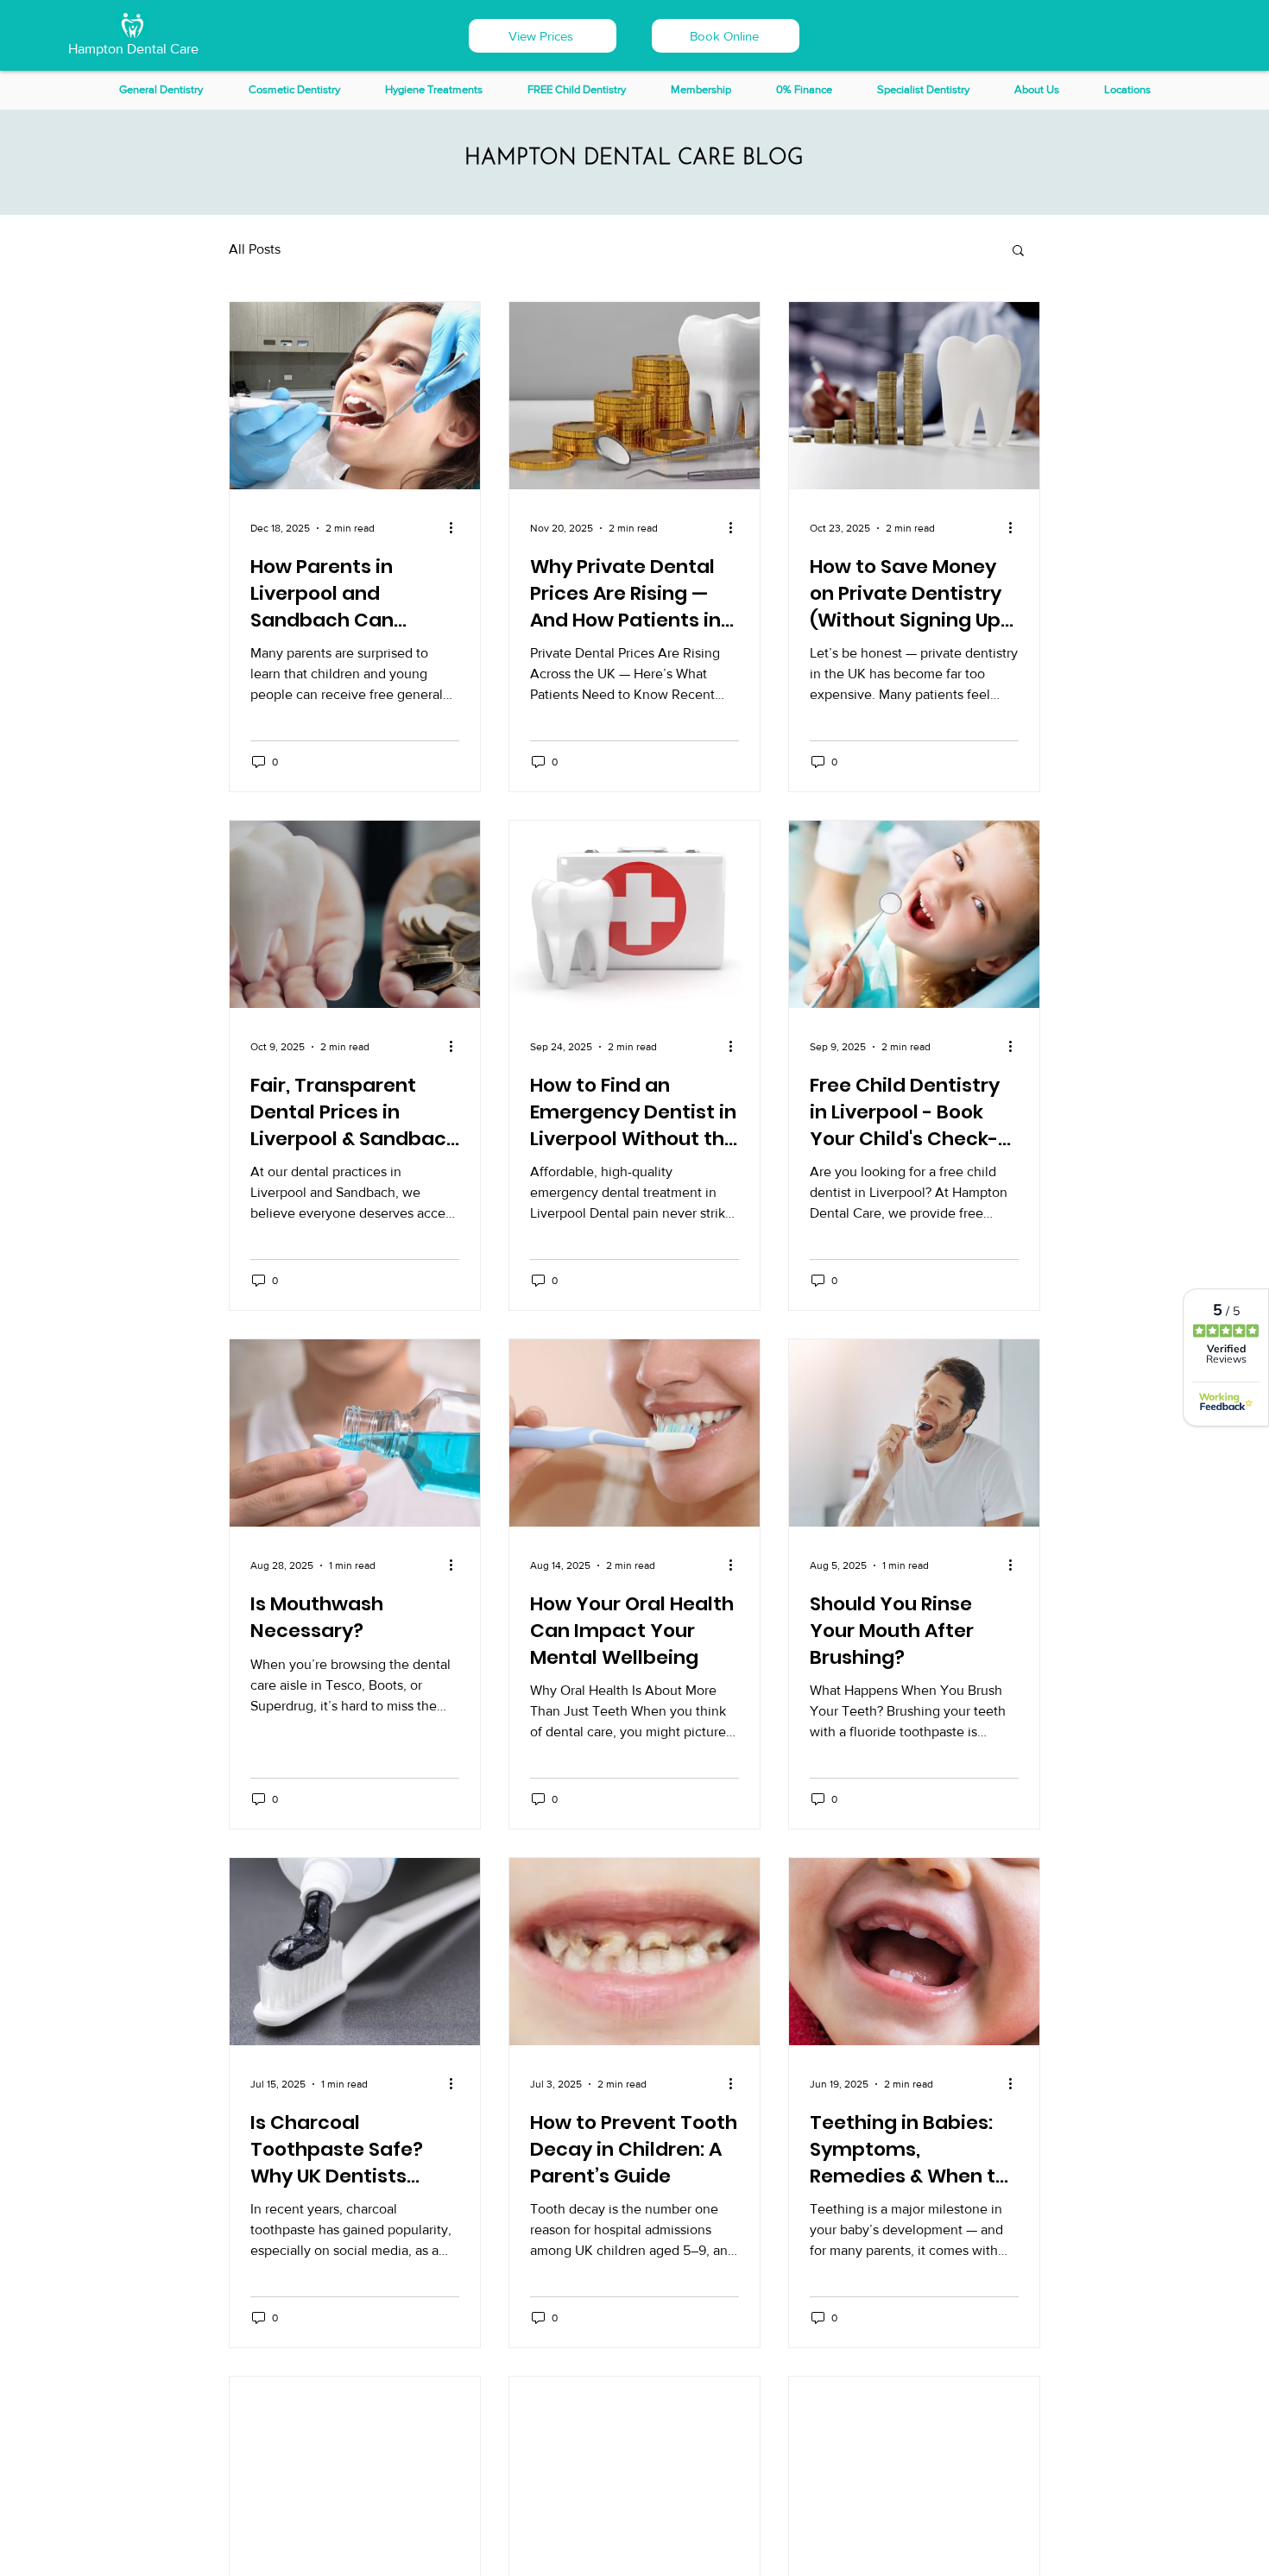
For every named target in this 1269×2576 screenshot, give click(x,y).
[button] (726, 36)
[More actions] (457, 528)
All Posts (255, 249)
